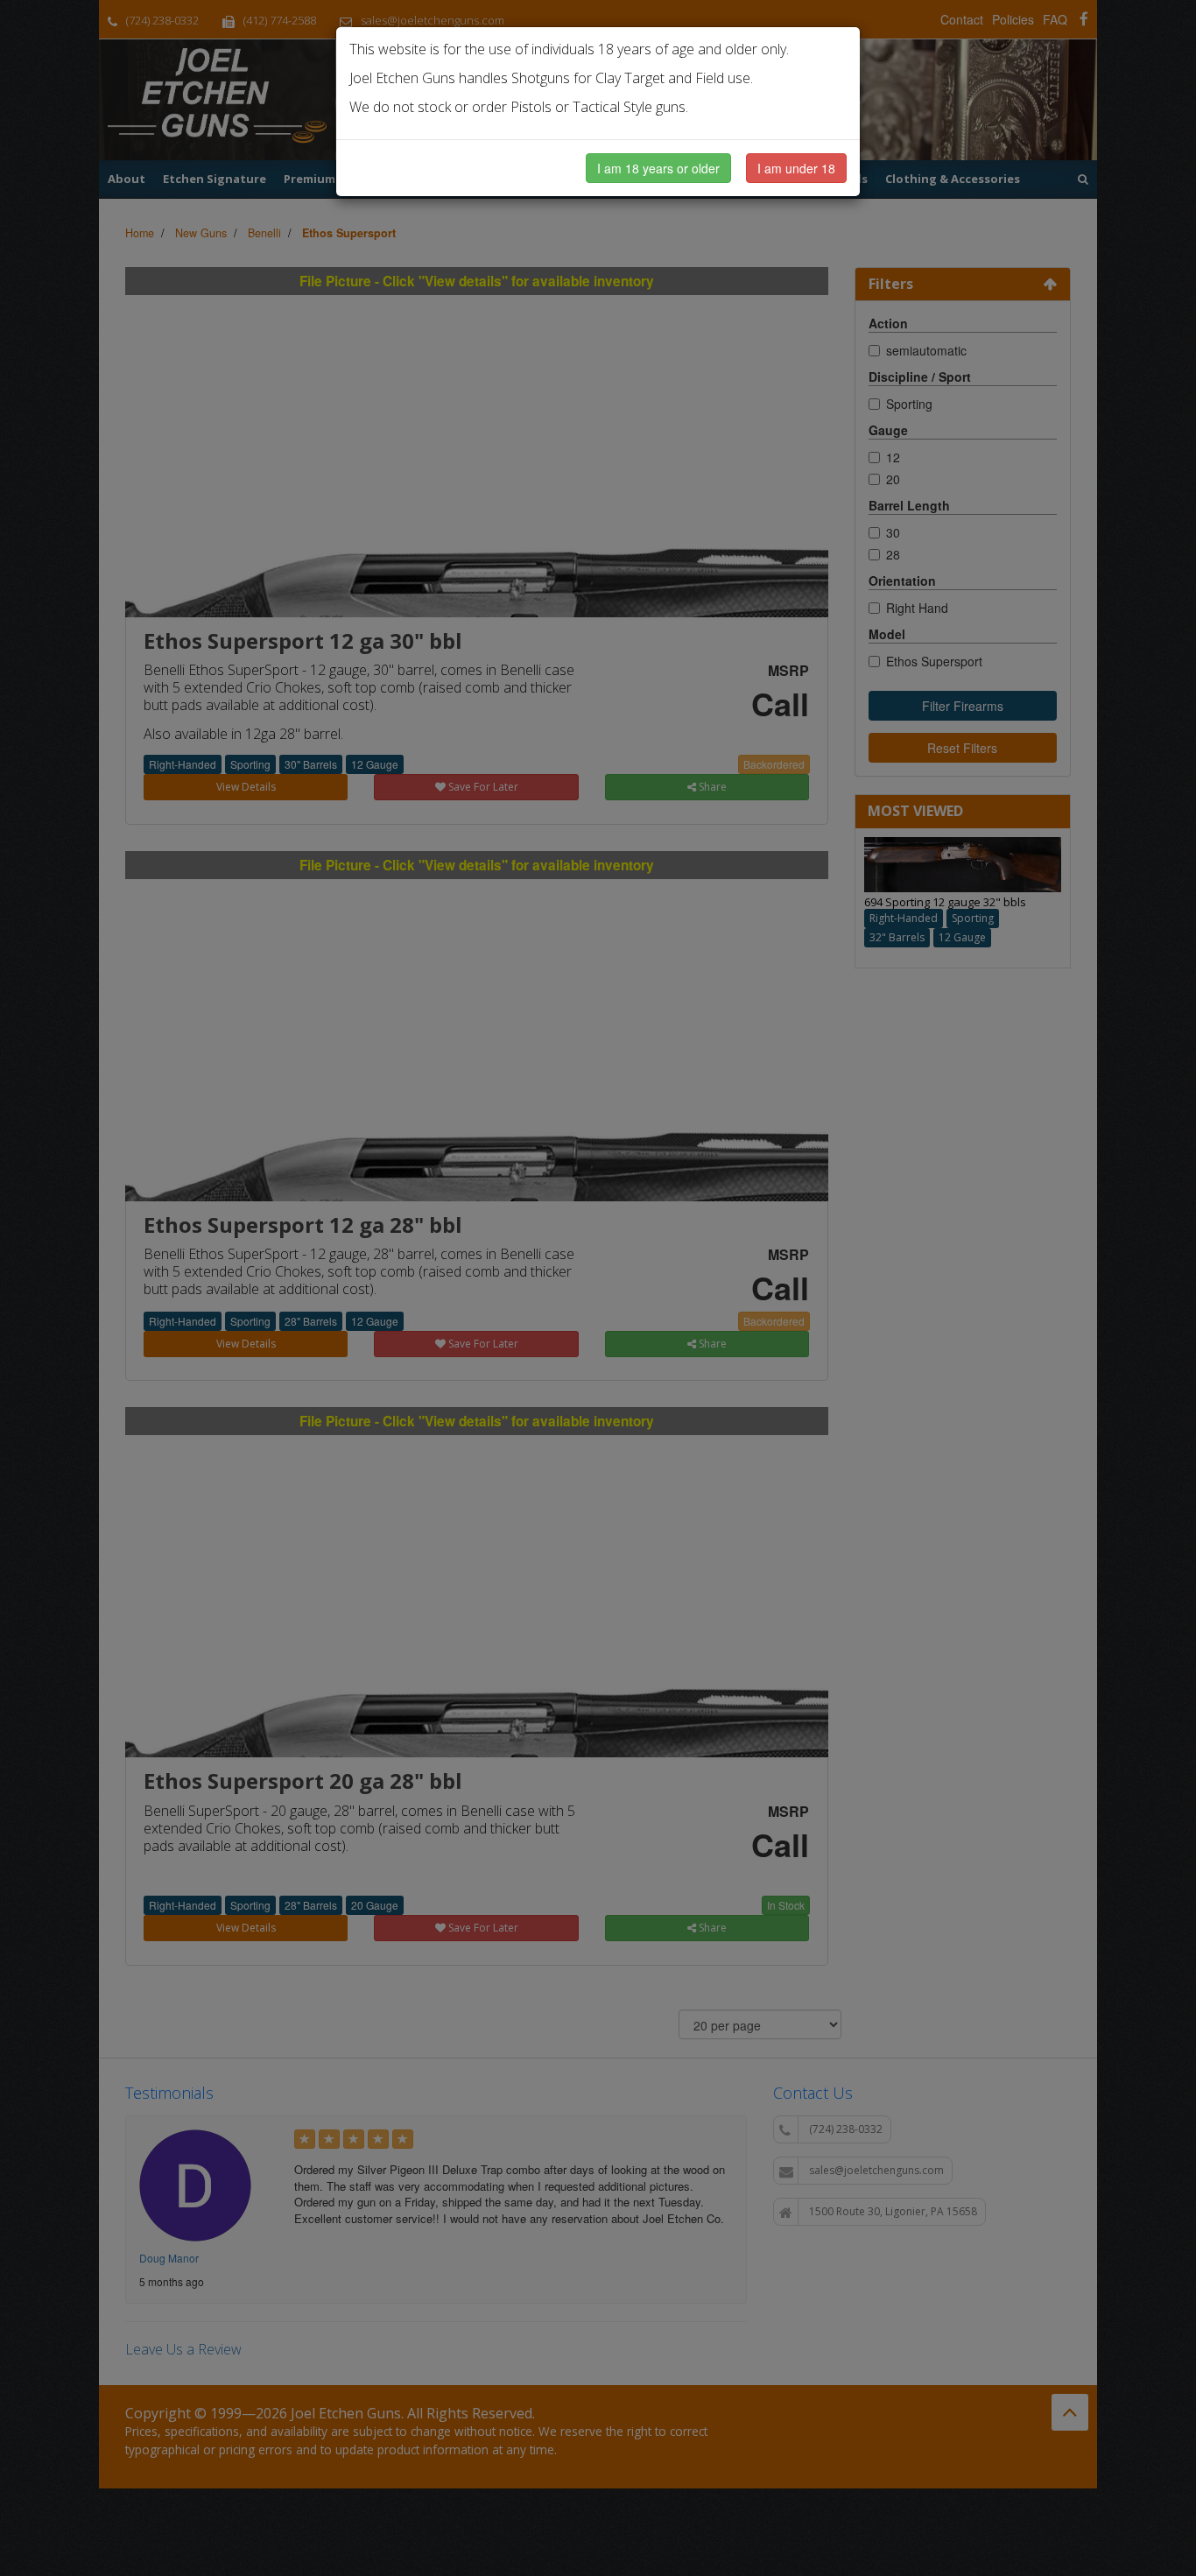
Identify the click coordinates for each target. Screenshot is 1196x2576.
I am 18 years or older (658, 168)
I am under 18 (796, 168)
